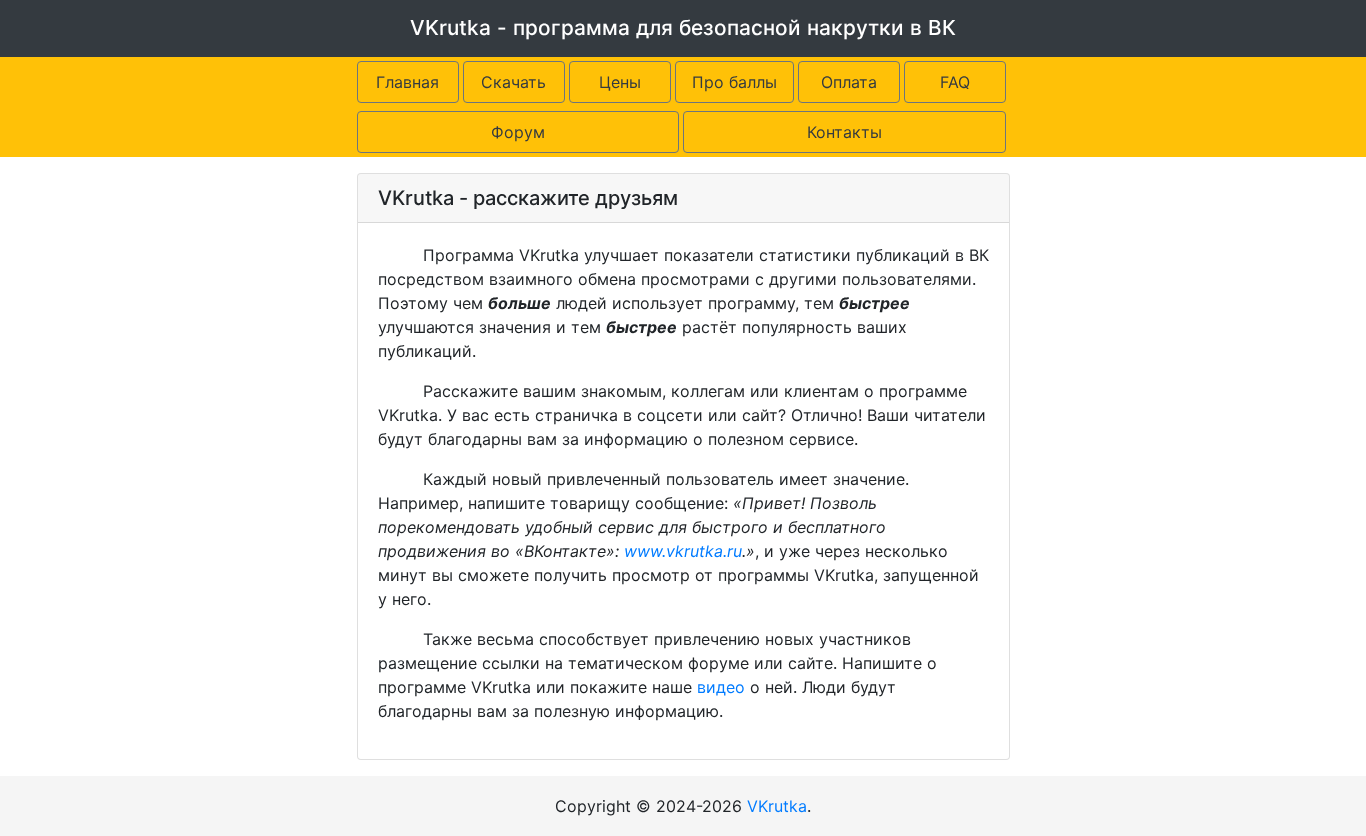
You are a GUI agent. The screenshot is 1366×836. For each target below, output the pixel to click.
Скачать (513, 82)
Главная (407, 82)
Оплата (849, 82)
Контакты (844, 132)
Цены (620, 82)
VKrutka (777, 806)
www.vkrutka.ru (683, 551)
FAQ (955, 82)
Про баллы (734, 82)
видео (721, 687)
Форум (518, 132)
